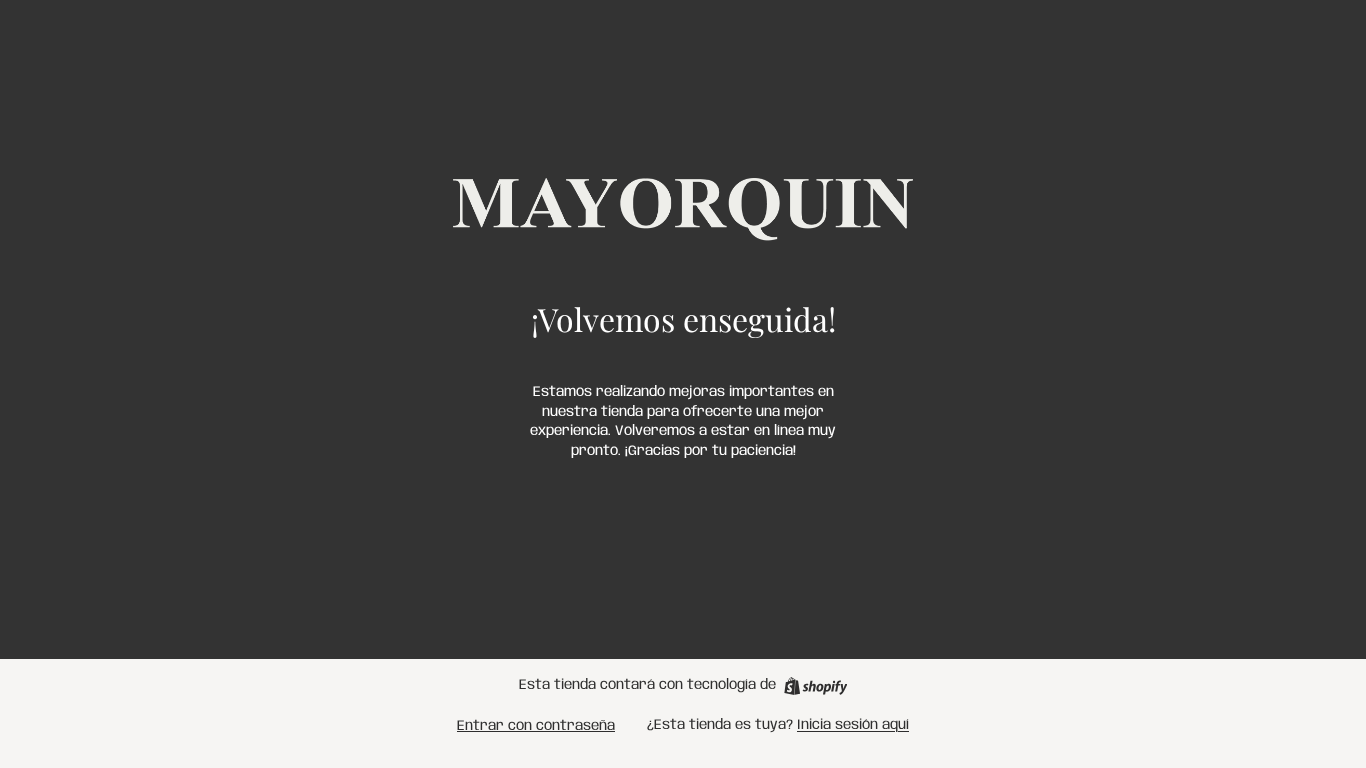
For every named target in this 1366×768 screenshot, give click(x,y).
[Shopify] (815, 686)
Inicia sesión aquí (853, 725)
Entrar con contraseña (536, 726)
